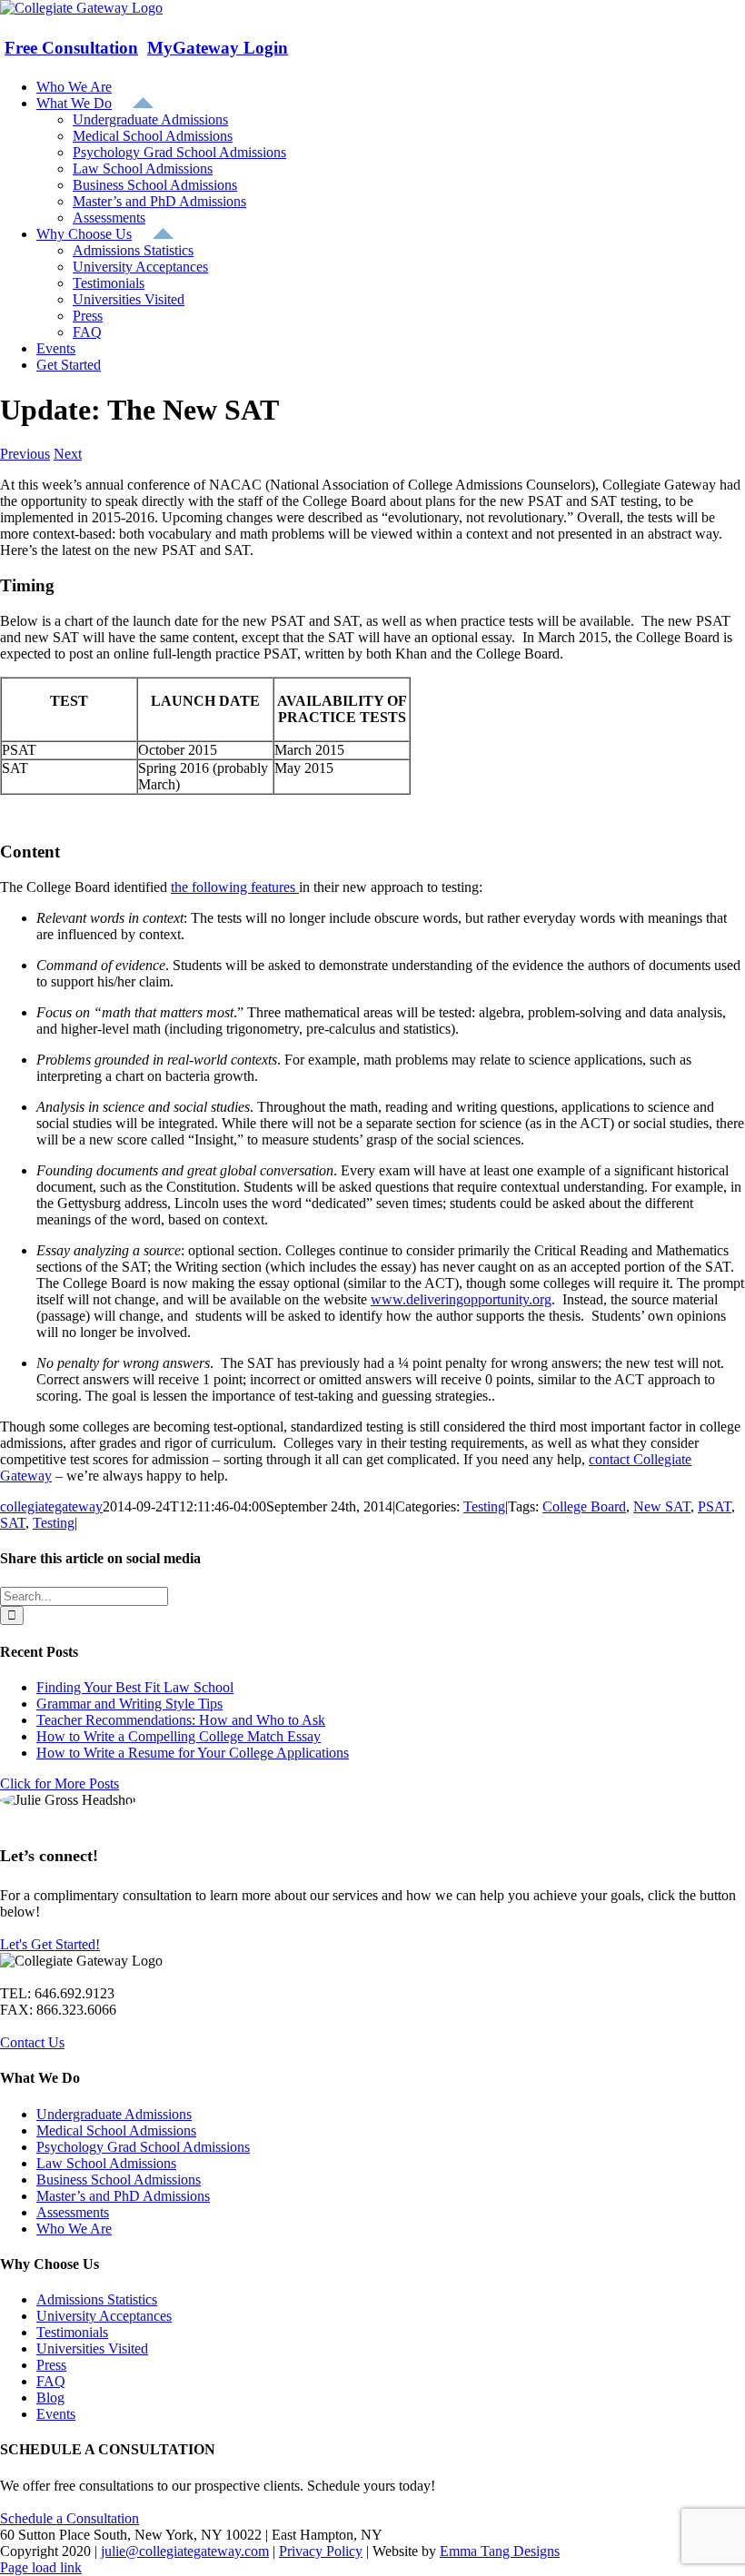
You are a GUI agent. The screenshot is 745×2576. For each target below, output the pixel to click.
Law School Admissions (106, 2163)
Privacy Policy (321, 2551)
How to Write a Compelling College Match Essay (179, 1736)
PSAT (715, 1506)
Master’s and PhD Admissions (123, 2196)
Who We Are (74, 2229)
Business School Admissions (119, 2180)
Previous (25, 454)
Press (51, 2365)
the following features (235, 887)
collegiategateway (51, 1506)
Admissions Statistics (97, 2299)
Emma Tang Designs (500, 2551)
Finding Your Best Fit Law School (135, 1687)
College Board (584, 1506)
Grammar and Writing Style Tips (129, 1704)
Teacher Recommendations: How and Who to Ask (181, 1720)
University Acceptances (104, 2316)
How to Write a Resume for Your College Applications (193, 1753)
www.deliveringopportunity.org (461, 1299)
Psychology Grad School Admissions (143, 2147)
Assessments (73, 2212)
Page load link (41, 2567)
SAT (13, 1523)
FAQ (51, 2381)
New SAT (662, 1506)
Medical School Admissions (116, 2130)
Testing (484, 1506)
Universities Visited (92, 2348)
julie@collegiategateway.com (185, 2551)
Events (56, 2414)
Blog (50, 2398)
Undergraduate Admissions (114, 2114)
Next (68, 454)
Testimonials (72, 2332)
